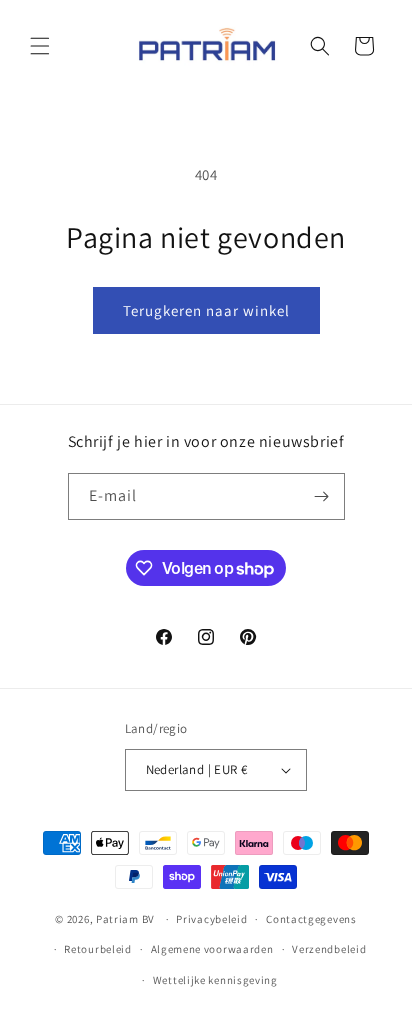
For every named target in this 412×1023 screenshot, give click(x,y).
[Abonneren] (322, 496)
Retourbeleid (97, 949)
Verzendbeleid (329, 949)
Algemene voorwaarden (212, 949)
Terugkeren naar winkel (206, 310)
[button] (40, 46)
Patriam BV (125, 919)
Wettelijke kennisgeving (215, 980)
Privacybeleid (211, 919)
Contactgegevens (311, 919)
